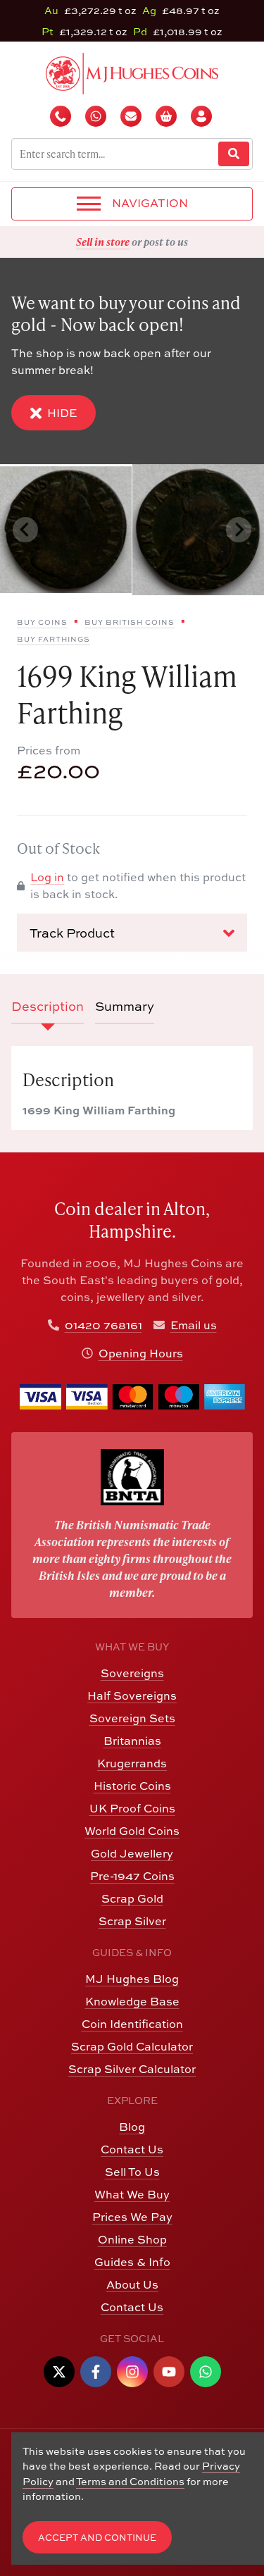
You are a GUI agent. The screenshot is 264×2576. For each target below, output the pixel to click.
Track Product (72, 933)
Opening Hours (141, 1353)
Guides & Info (132, 2262)
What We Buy (132, 2194)
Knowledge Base (132, 2001)
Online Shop (132, 2239)
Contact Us (132, 2149)
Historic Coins (132, 1786)
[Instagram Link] (132, 2372)
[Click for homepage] (132, 72)
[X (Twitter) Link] (59, 2372)
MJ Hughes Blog (132, 1979)
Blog (132, 2127)
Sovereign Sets (132, 1718)
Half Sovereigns (132, 1695)
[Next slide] (239, 530)
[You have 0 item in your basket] (168, 116)
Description (48, 1006)
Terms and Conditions (130, 2481)
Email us (194, 1325)
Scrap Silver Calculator (132, 2069)
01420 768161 (103, 1325)
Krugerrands (132, 1763)
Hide (62, 413)
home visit (175, 242)
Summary (125, 1006)
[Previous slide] (25, 530)
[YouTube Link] (169, 2372)
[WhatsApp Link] (206, 2372)
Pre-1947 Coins (132, 1876)
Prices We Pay (132, 2217)
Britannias (132, 1741)
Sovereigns (132, 1673)
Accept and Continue (97, 2538)
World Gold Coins (132, 1831)
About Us (132, 2284)
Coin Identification (132, 2024)
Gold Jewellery (132, 1853)
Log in (47, 877)
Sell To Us (132, 2172)
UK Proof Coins (132, 1808)
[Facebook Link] (96, 2372)
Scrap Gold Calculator (132, 2046)
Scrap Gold (132, 1898)
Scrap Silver (132, 1921)
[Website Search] (234, 154)
